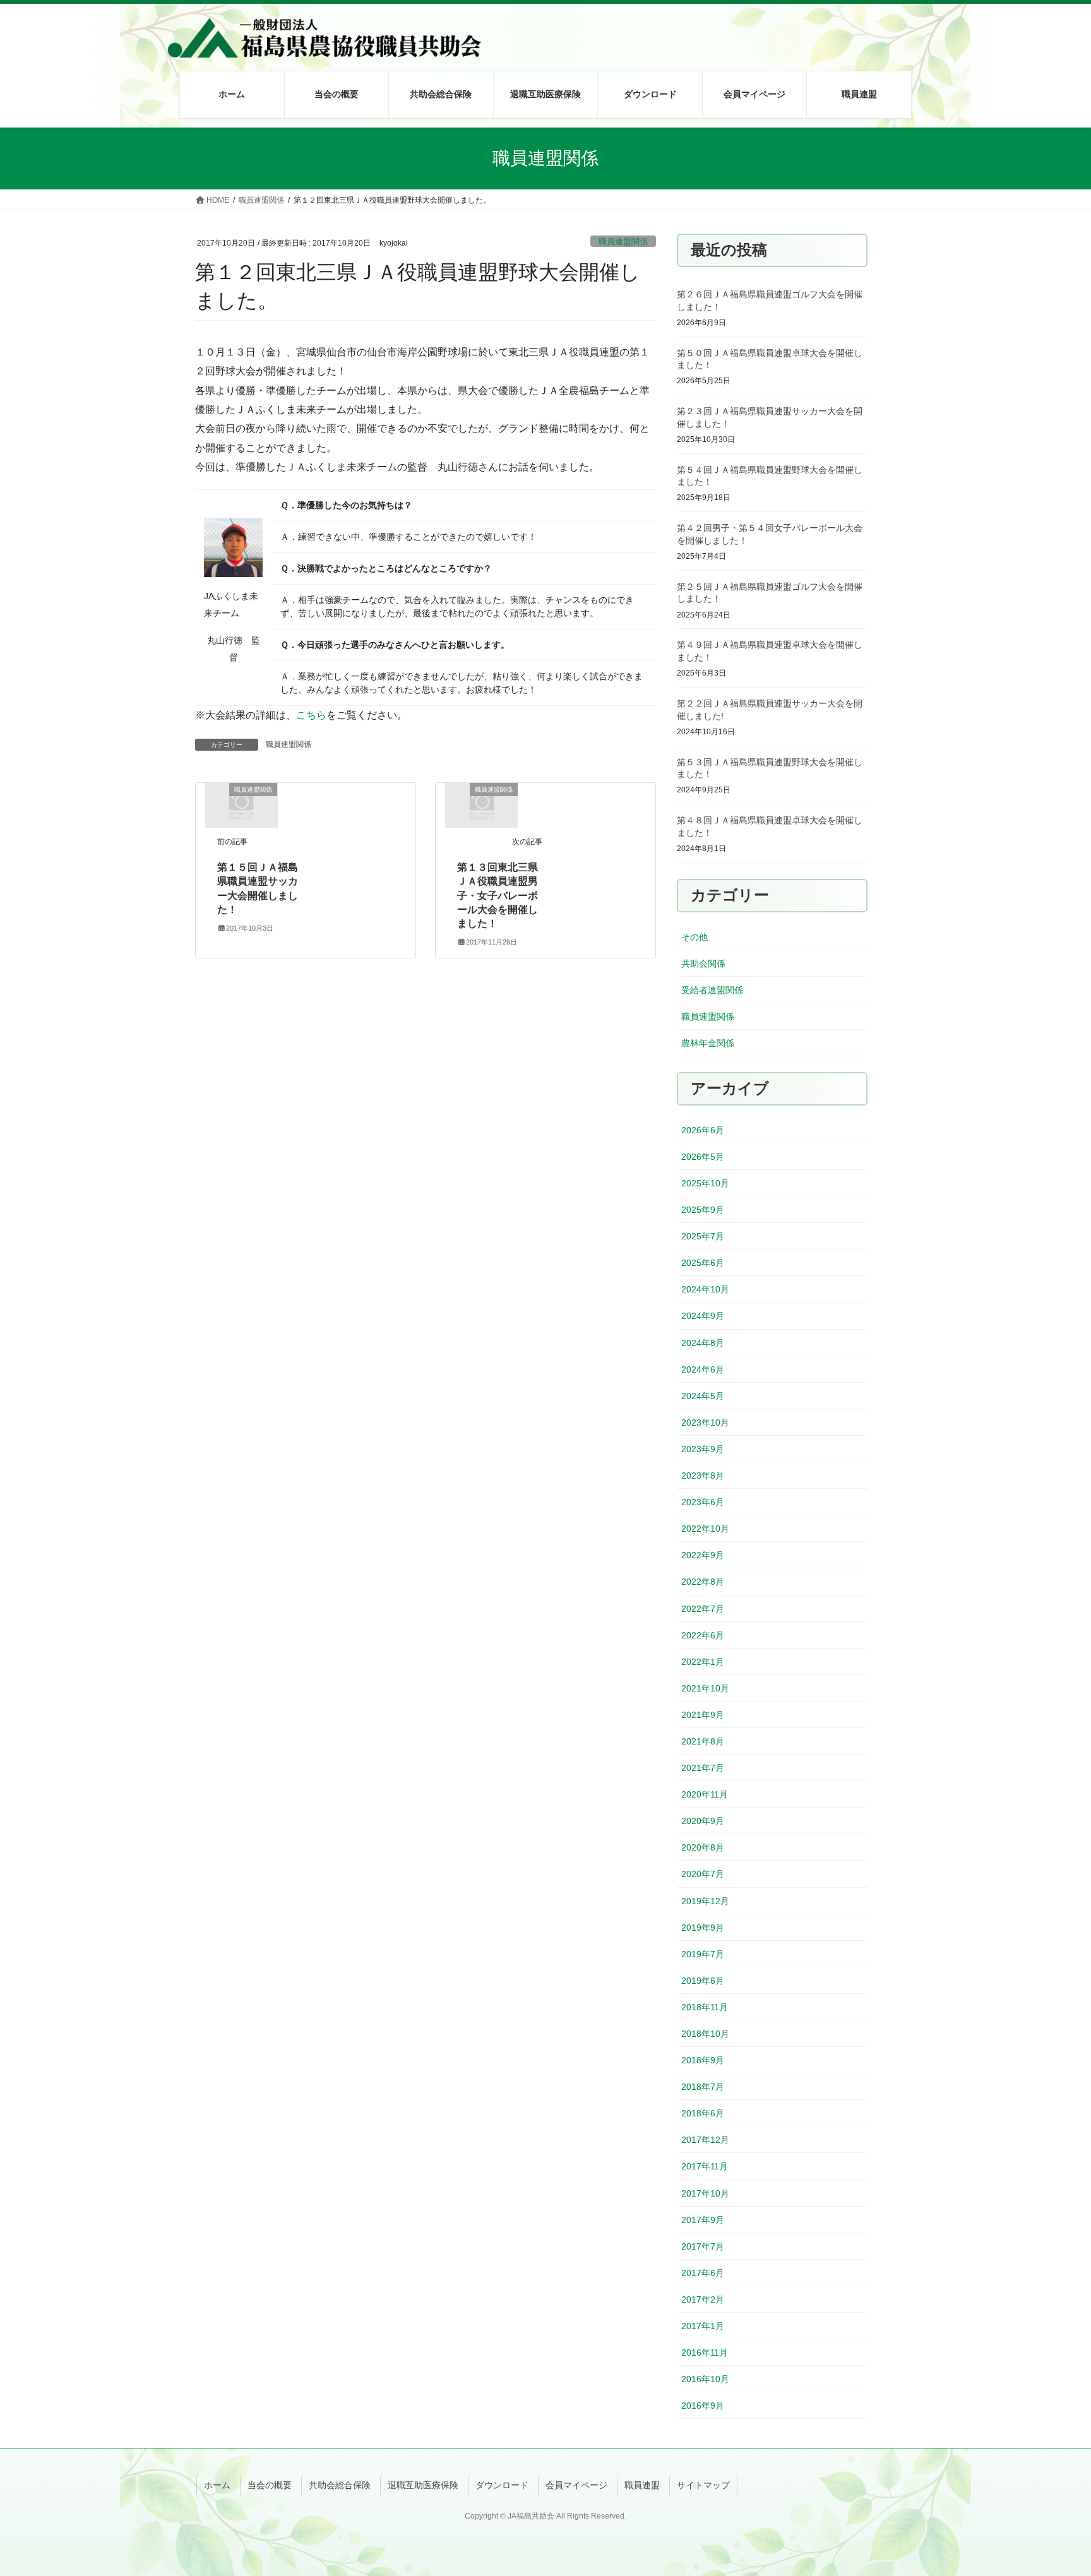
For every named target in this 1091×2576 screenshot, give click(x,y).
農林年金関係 (708, 1043)
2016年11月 (705, 2352)
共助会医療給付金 (412, 229)
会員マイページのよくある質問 (753, 259)
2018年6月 (703, 2113)
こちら (311, 715)
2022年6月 (703, 1635)
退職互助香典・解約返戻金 (535, 289)
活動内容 (813, 139)
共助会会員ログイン (730, 139)
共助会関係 (703, 963)
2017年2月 (703, 2299)
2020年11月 (705, 1794)
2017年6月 (703, 2273)
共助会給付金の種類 (417, 169)
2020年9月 (703, 1821)
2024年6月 (703, 1369)
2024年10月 (705, 1289)
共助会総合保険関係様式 (635, 199)
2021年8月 (703, 1741)
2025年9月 (703, 1210)
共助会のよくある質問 (421, 349)
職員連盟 (642, 2485)
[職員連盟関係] (241, 805)
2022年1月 (703, 1662)
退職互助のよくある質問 (530, 318)
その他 (695, 937)
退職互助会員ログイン (735, 169)
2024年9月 (703, 1316)
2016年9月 (703, 2406)
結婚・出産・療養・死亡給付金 (439, 318)
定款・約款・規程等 (626, 139)
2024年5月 (703, 1396)
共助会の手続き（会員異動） (434, 199)
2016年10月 (705, 2379)
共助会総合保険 (340, 2485)
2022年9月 (703, 1555)
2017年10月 (705, 2193)
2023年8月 (703, 1476)
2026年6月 (703, 1130)
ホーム (217, 2485)
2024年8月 (703, 1343)
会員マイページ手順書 (735, 289)
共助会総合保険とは (417, 139)
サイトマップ (703, 2485)
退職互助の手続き (517, 199)
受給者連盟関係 (712, 990)
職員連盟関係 (289, 744)
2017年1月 (703, 2326)
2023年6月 (703, 1502)
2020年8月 (703, 1847)
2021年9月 (703, 1715)
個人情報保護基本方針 (317, 199)
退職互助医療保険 (423, 2485)
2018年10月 (705, 2034)
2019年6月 (703, 1981)
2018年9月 (703, 2060)
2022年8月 (703, 1582)
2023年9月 (703, 1449)
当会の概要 (270, 2485)
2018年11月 (705, 2007)
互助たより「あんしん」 (635, 318)
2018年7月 (703, 2087)
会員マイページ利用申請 (739, 199)
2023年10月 (705, 1422)
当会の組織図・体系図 (317, 169)
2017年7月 (703, 2246)
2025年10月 (705, 1183)
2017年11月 (705, 2166)
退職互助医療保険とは (526, 139)
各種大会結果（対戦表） (844, 169)
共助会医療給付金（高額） (430, 259)
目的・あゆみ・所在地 (317, 139)
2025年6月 (703, 1263)
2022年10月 (705, 1529)
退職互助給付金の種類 (526, 169)
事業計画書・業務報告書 (635, 169)
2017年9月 (703, 2220)
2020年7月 (703, 1874)
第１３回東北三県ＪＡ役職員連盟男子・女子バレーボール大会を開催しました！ (498, 896)
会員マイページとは (730, 229)
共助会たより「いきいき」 (640, 289)
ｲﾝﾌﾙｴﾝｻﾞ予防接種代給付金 (430, 289)
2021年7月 (703, 1768)
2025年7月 (703, 1236)
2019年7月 (703, 1954)
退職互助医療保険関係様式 (640, 229)
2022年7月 (703, 1609)
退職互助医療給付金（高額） (539, 259)
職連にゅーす (822, 199)
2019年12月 (705, 1901)
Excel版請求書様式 (624, 259)
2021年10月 (705, 1688)
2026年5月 (703, 1157)
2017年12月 (705, 2140)
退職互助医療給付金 (522, 229)
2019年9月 (703, 1928)
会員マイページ (576, 2485)
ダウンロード (502, 2485)
